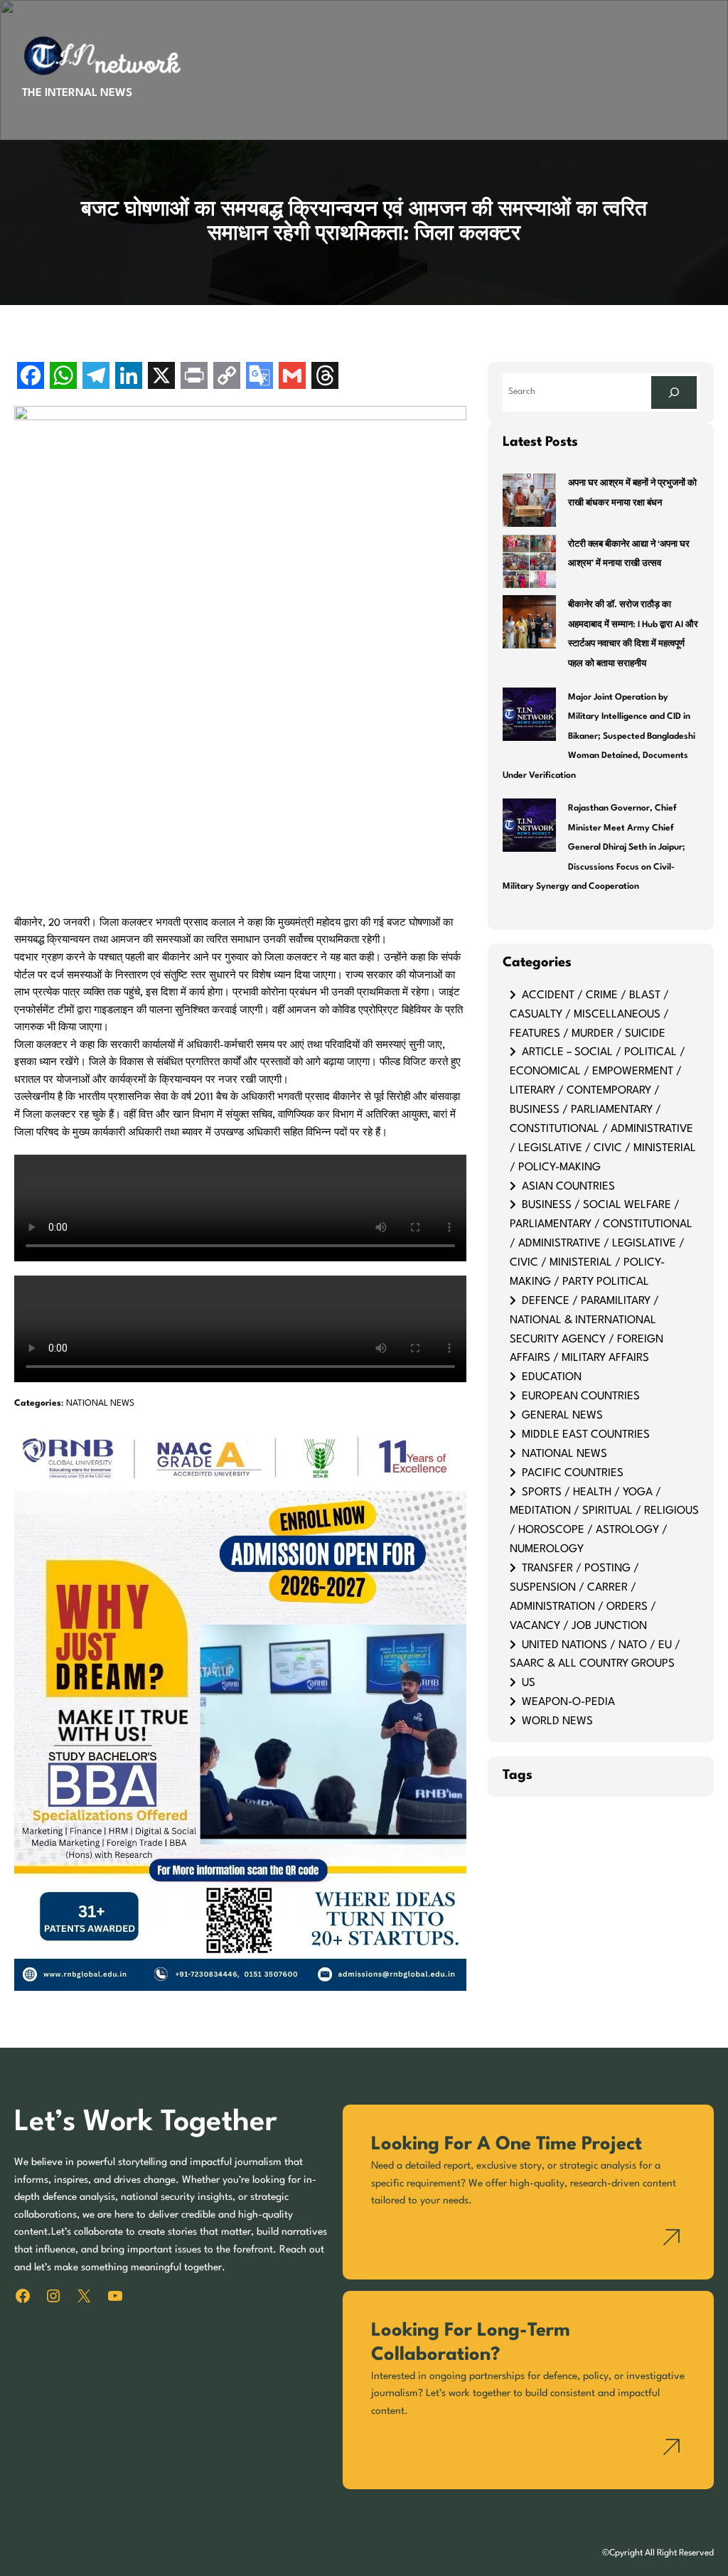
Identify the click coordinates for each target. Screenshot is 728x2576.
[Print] (194, 377)
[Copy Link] (227, 377)
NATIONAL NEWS (100, 1404)
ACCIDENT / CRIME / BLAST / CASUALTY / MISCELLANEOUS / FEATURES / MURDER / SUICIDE (589, 1015)
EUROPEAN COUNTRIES (581, 1396)
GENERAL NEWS (562, 1416)
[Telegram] (96, 377)
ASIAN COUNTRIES (568, 1187)
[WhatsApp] (63, 377)
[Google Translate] (259, 377)
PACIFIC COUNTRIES (573, 1473)
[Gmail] (292, 377)
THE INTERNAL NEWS (77, 93)
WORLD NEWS (557, 1721)
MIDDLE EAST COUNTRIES (586, 1435)
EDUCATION (552, 1377)
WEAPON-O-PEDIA (568, 1702)
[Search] (674, 392)
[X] (161, 377)
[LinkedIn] (129, 377)
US (529, 1683)
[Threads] (325, 377)
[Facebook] (31, 377)
